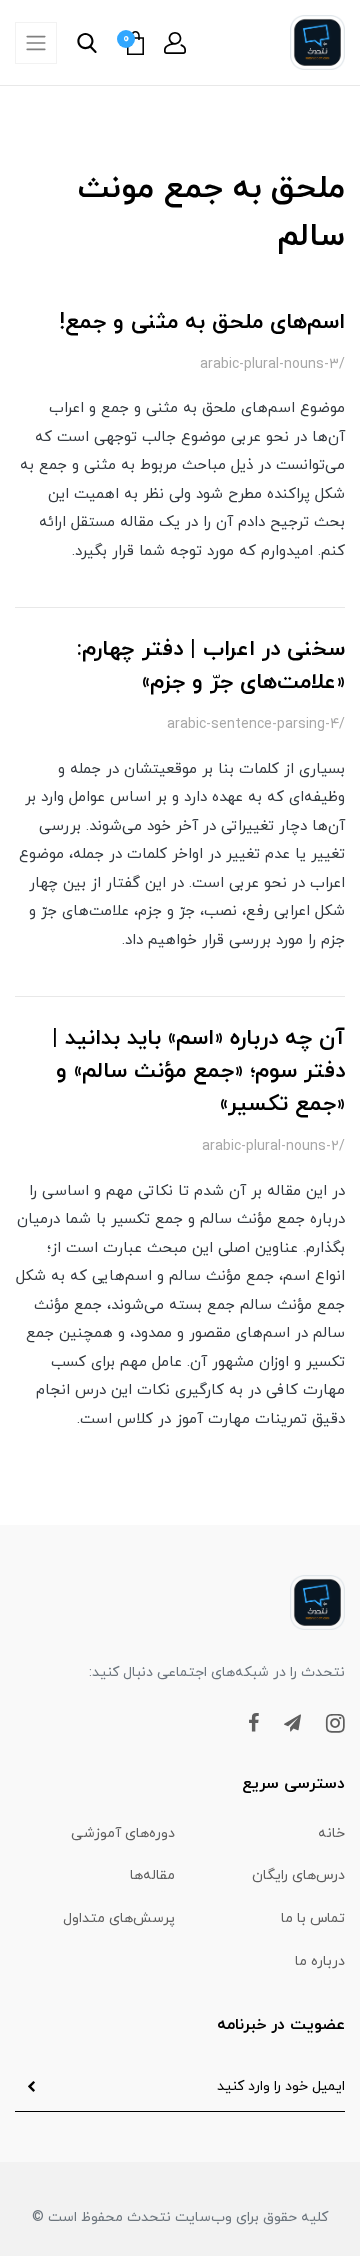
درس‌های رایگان (298, 1875)
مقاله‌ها (152, 1875)
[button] (175, 43)
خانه (331, 1833)
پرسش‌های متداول (119, 1918)
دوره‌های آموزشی (123, 1833)
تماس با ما (313, 1918)
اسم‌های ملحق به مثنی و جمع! (202, 322)
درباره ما (320, 1961)
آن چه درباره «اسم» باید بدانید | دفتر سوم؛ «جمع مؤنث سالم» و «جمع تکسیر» (198, 1071)
